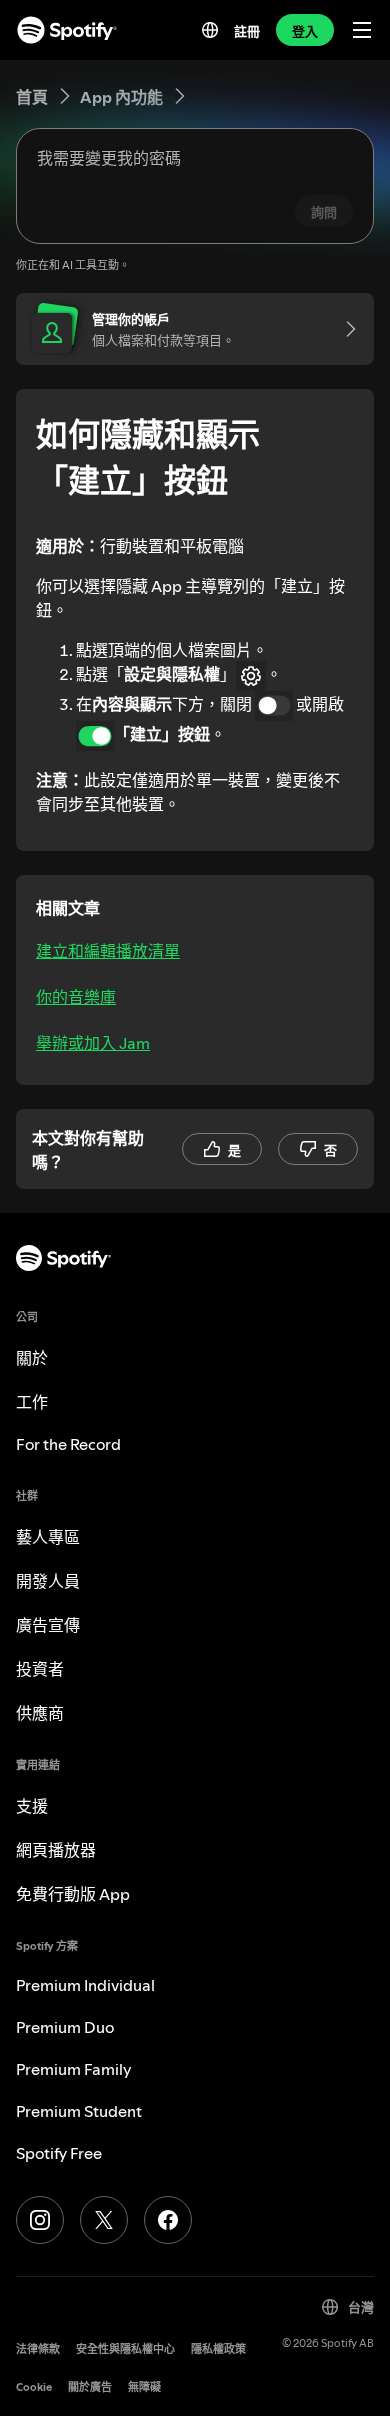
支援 (32, 1806)
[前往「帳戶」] (344, 329)
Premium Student (79, 2111)
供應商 (40, 1713)
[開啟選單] (362, 30)
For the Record (68, 1444)
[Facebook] (168, 2220)
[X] (104, 2220)
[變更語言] (210, 30)
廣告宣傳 (48, 1625)
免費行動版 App (73, 1894)
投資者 (40, 1669)
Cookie (34, 2387)
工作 (32, 1402)
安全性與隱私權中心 (125, 2349)
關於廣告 (90, 2387)
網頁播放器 (56, 1850)
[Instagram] (40, 2220)
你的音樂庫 (76, 997)
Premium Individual (85, 1985)
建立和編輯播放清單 (108, 951)
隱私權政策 (218, 2349)
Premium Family (74, 2069)
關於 (32, 1358)
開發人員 (48, 1581)
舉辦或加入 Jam (93, 1043)
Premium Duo (65, 2027)
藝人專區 (48, 1537)
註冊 (247, 31)
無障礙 (144, 2387)
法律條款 (38, 2349)
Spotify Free (59, 2153)
